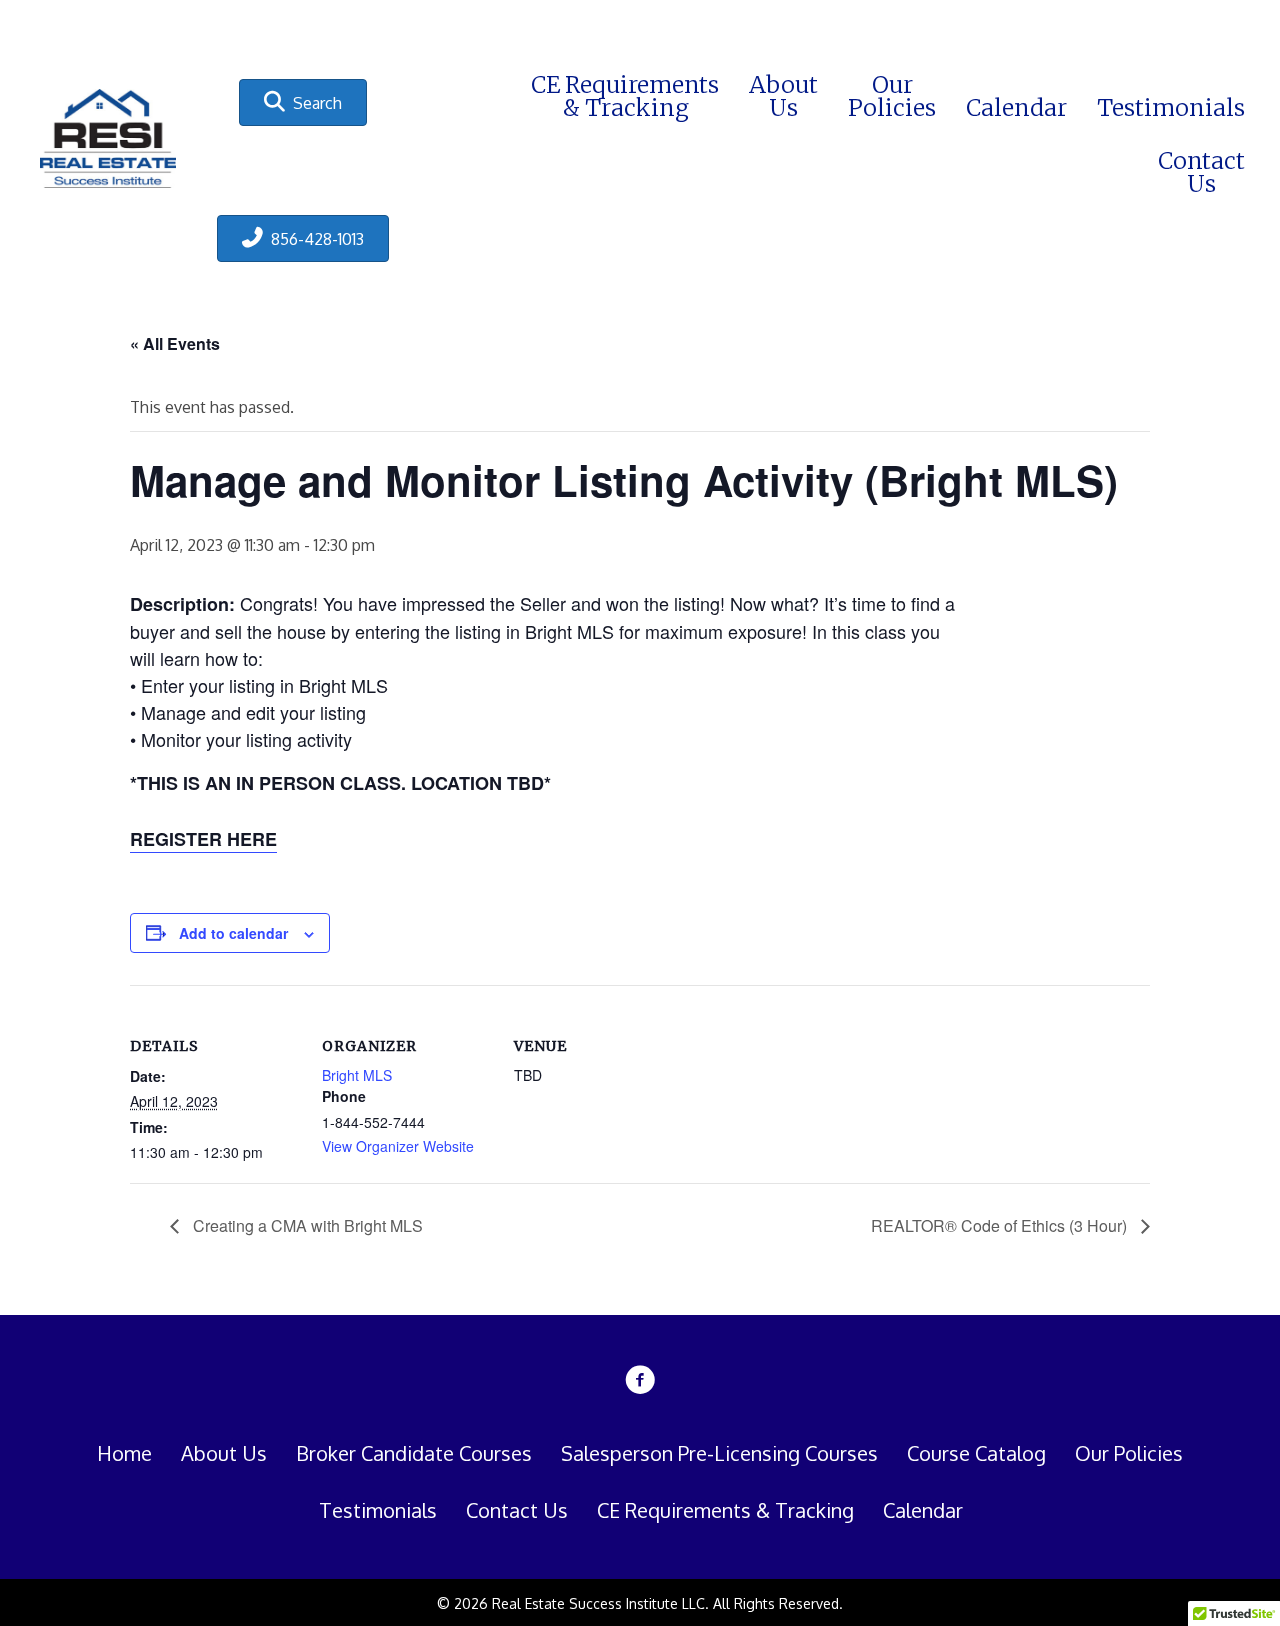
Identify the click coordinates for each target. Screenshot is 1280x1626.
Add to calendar (233, 933)
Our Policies (1129, 1453)
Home (124, 1453)
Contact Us (517, 1510)
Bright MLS (357, 1075)
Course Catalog (976, 1453)
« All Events (175, 343)
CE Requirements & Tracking (725, 1510)
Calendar (923, 1510)
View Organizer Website (398, 1146)
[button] (303, 102)
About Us (224, 1453)
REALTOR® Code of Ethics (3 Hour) (1001, 1225)
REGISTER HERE (203, 839)
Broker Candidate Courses (414, 1453)
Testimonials (378, 1510)
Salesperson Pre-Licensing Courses (719, 1453)
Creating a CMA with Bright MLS (306, 1225)
